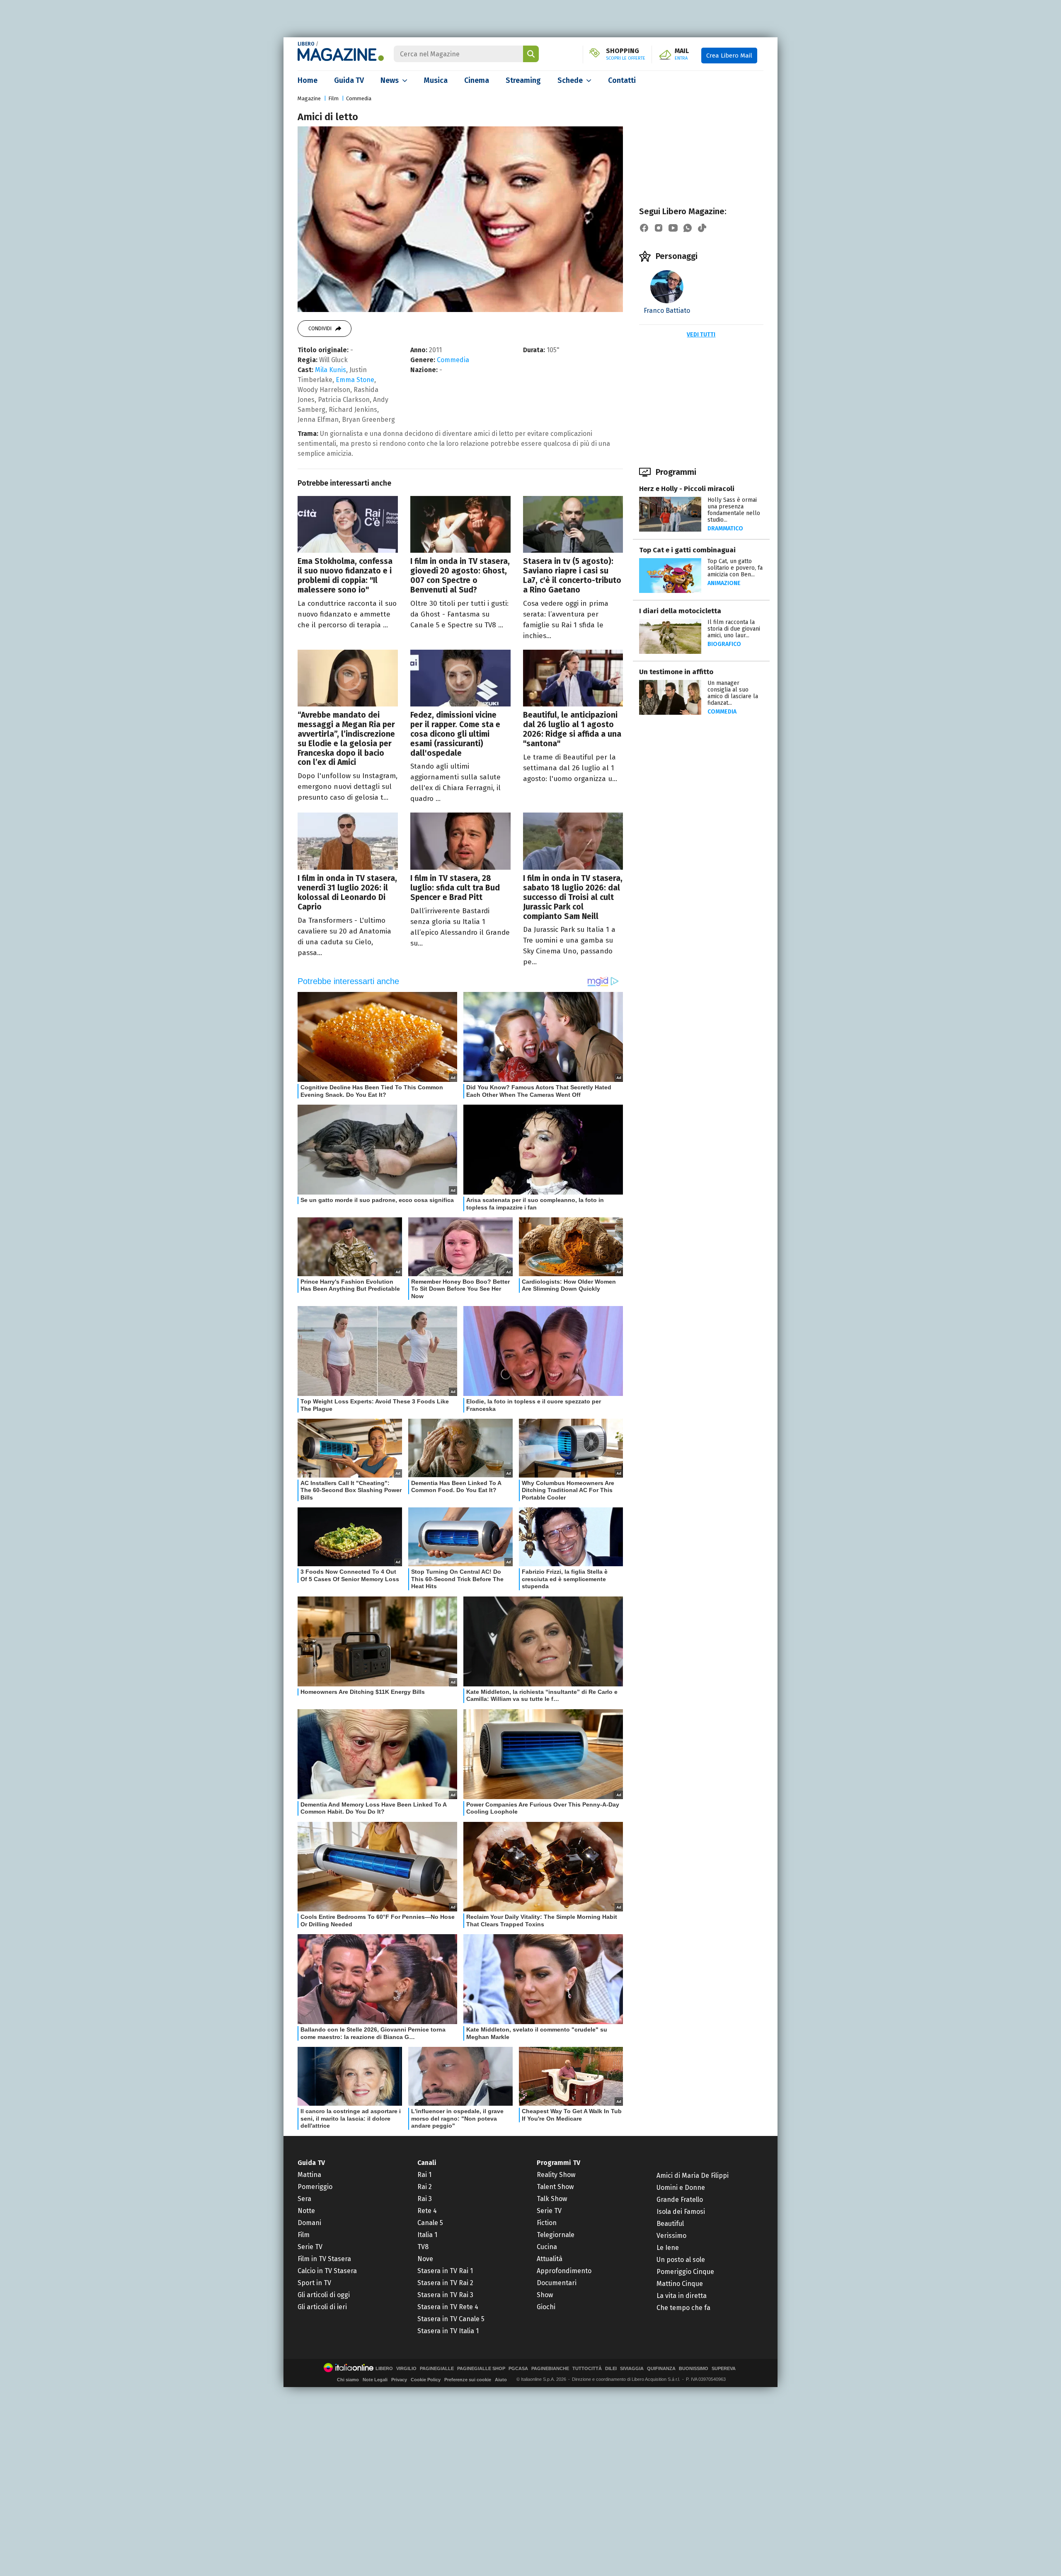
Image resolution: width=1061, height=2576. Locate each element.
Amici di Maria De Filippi (693, 2176)
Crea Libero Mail (729, 56)
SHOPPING (626, 54)
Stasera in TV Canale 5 (451, 2319)
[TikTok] (702, 228)
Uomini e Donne (681, 2188)
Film (333, 98)
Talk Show (552, 2199)
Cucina (547, 2247)
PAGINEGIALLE (437, 2369)
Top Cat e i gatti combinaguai (687, 550)
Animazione (724, 583)
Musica (436, 80)
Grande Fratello (680, 2200)
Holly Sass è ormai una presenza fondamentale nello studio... (734, 510)
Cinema (477, 80)
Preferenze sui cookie (468, 2380)
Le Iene (668, 2248)
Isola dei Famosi (681, 2212)
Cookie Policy (426, 2380)
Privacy (399, 2380)
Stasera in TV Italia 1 (448, 2331)
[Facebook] (644, 228)
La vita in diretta (682, 2296)
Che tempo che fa (683, 2308)
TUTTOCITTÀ (587, 2369)
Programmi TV (558, 2163)
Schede (570, 80)
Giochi (546, 2307)
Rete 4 (427, 2211)
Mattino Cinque (680, 2284)
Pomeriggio (315, 2187)
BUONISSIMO (694, 2369)
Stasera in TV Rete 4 (448, 2307)
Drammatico (725, 529)
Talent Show (555, 2187)
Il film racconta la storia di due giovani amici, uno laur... (734, 629)
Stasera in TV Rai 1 (445, 2271)
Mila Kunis (331, 370)
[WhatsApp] (688, 228)
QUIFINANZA (661, 2369)
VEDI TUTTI (701, 335)
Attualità (550, 2259)
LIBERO (306, 44)
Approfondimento (564, 2271)
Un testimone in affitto (676, 672)
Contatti (622, 80)
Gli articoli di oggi (324, 2295)
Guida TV (349, 80)
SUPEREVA (724, 2369)
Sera (304, 2199)
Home (308, 80)
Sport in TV (314, 2283)
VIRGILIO (406, 2369)
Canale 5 (430, 2223)
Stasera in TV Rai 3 (445, 2295)
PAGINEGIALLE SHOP (481, 2369)
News (390, 80)
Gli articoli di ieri (322, 2307)
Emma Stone (355, 380)
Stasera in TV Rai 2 (445, 2283)
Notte (306, 2211)
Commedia (359, 98)
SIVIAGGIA (632, 2369)
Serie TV (310, 2247)
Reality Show (556, 2175)
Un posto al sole (681, 2260)
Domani (309, 2223)
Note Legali (375, 2380)
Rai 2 (425, 2187)
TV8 (423, 2247)
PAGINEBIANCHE (550, 2369)
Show (545, 2295)
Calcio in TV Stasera (327, 2271)
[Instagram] (659, 228)
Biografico (724, 644)
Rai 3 (425, 2199)
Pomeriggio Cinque (685, 2272)
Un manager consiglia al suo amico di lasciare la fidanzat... (733, 693)
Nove (425, 2259)
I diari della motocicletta (680, 611)
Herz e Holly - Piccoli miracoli (687, 489)
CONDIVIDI (320, 329)
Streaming (523, 80)
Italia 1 (427, 2235)
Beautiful (670, 2224)
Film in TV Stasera (324, 2259)
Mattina (309, 2175)
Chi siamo (348, 2380)
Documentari (557, 2283)
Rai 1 (424, 2175)
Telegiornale (556, 2235)
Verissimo (671, 2236)
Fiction (547, 2223)
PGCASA (518, 2369)
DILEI (611, 2369)
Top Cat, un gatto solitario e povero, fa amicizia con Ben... (735, 568)
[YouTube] (673, 228)
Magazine (309, 98)
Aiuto (501, 2380)
